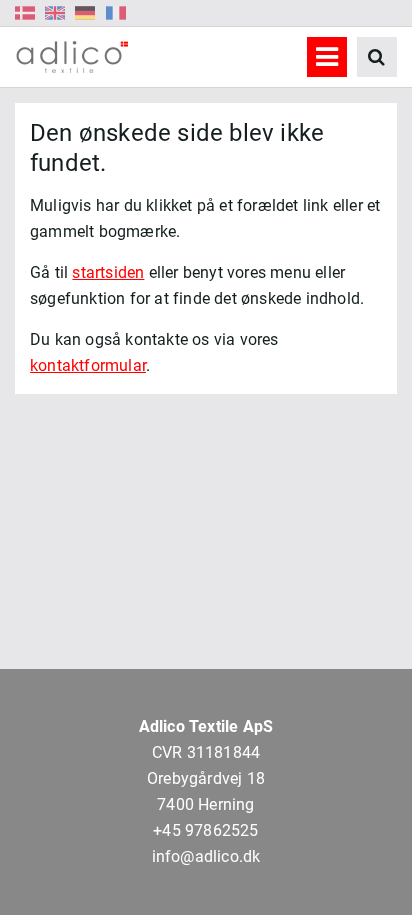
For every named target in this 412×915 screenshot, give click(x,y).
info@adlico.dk (206, 856)
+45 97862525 (205, 830)
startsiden (108, 272)
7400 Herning (205, 804)
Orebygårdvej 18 (206, 778)
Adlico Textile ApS (206, 726)
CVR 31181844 (206, 752)
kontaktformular (88, 365)
